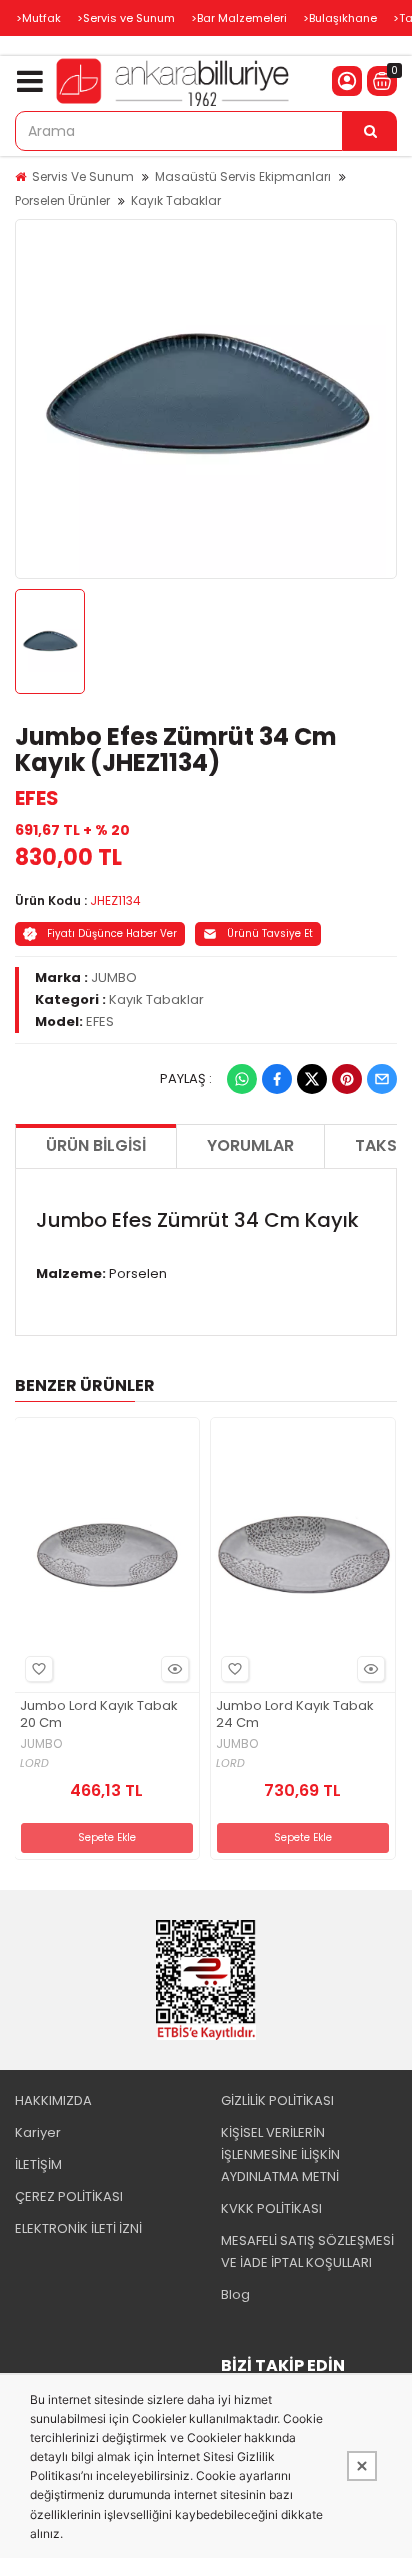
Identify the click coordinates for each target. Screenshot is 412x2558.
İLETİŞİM (38, 2164)
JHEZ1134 (115, 900)
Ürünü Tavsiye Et (270, 933)
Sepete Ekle (107, 1837)
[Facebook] (277, 1079)
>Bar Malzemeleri (239, 18)
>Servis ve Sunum (126, 18)
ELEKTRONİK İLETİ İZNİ (78, 2228)
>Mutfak (38, 18)
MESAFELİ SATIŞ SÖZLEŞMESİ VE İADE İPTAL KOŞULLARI (307, 2251)
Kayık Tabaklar (176, 200)
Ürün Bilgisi (96, 1145)
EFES (37, 798)
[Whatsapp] (242, 1079)
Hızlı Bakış (175, 1669)
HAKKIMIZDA (53, 2100)
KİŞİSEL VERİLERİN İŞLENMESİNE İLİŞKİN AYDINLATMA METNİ (280, 2154)
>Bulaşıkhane (340, 18)
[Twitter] (312, 1079)
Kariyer (38, 2132)
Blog (235, 2294)
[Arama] (370, 131)
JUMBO (114, 977)
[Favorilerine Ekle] (39, 1669)
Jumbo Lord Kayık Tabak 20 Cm (99, 1715)
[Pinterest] (347, 1079)
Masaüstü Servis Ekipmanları (243, 176)
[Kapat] (362, 2466)
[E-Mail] (382, 1079)
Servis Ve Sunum (83, 176)
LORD (34, 1763)
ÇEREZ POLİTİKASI (69, 2196)
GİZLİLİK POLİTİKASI (277, 2100)
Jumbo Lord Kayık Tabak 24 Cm (295, 1715)
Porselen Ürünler (62, 200)
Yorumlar (250, 1145)
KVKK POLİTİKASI (271, 2208)
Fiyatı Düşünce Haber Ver (112, 933)
